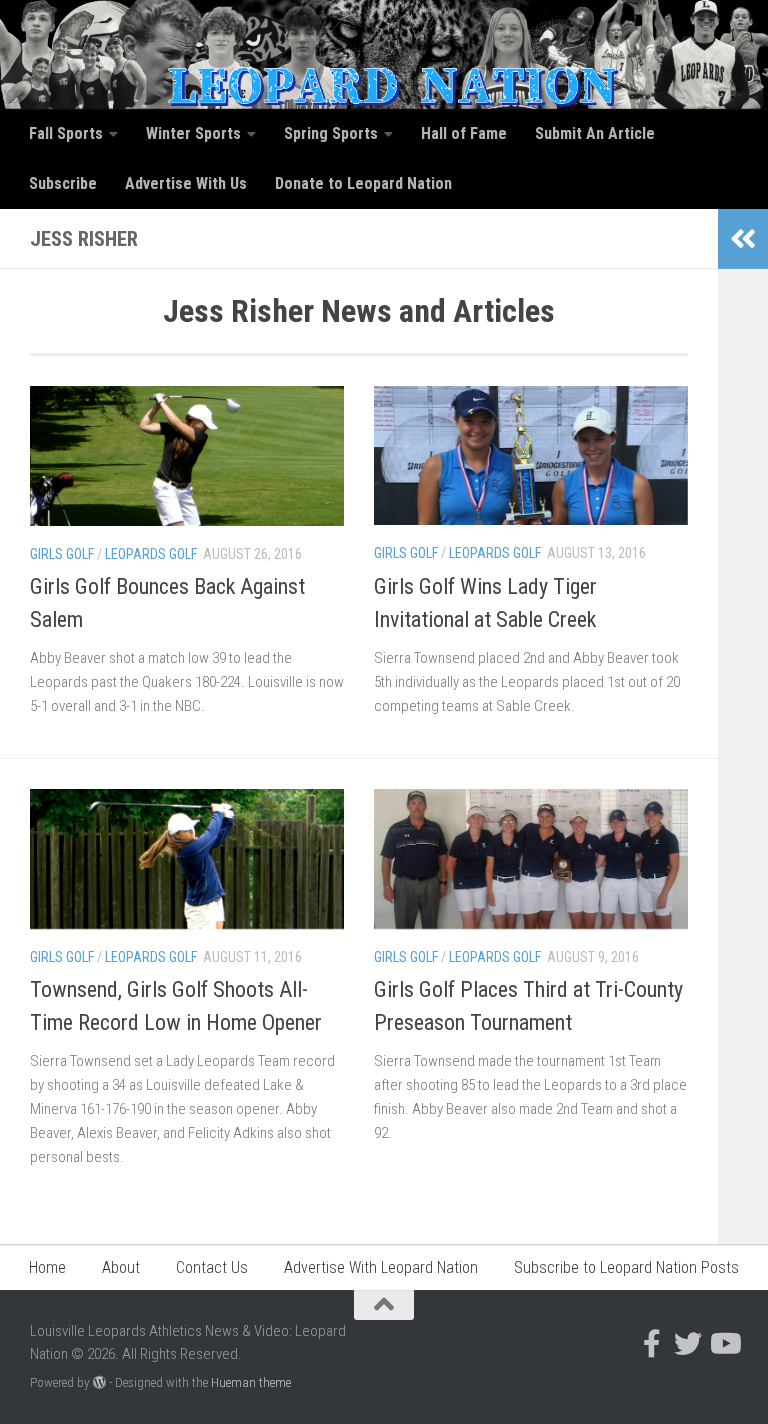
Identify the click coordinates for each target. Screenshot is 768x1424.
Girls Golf (62, 554)
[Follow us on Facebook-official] (652, 1344)
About (121, 1267)
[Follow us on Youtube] (724, 1344)
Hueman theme (251, 1382)
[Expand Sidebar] (743, 239)
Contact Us (212, 1267)
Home (47, 1267)
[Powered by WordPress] (99, 1382)
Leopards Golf (151, 554)
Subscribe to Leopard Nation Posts (626, 1267)
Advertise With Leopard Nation (381, 1267)
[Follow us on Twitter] (688, 1344)
